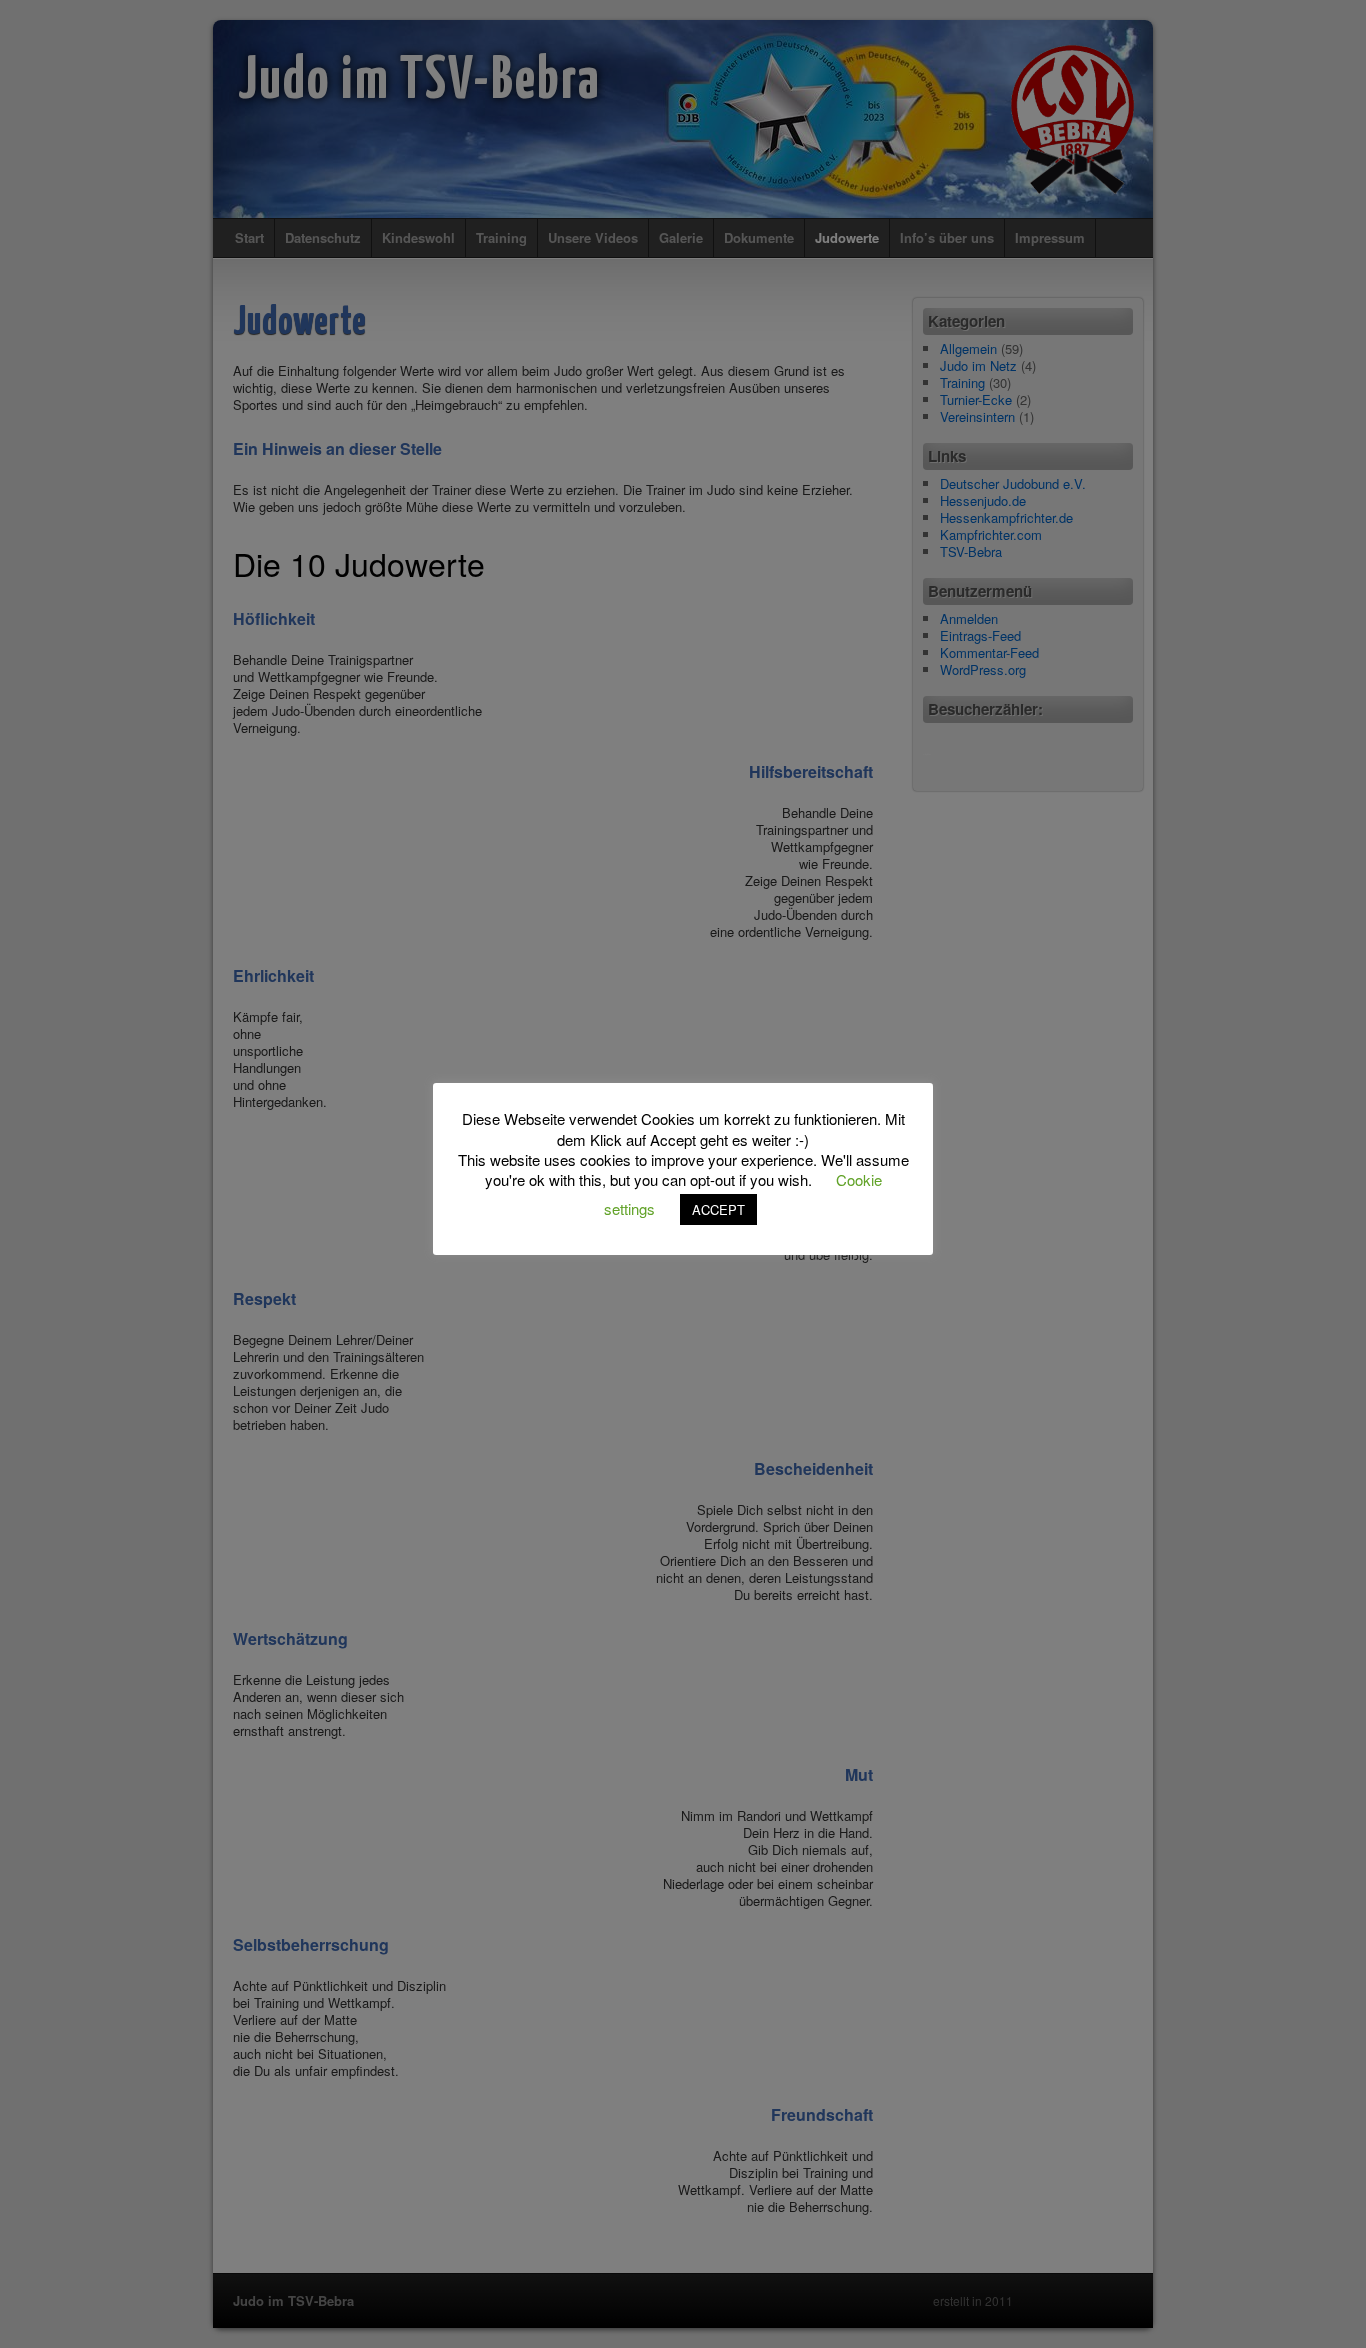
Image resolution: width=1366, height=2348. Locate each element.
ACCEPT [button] (718, 1209)
